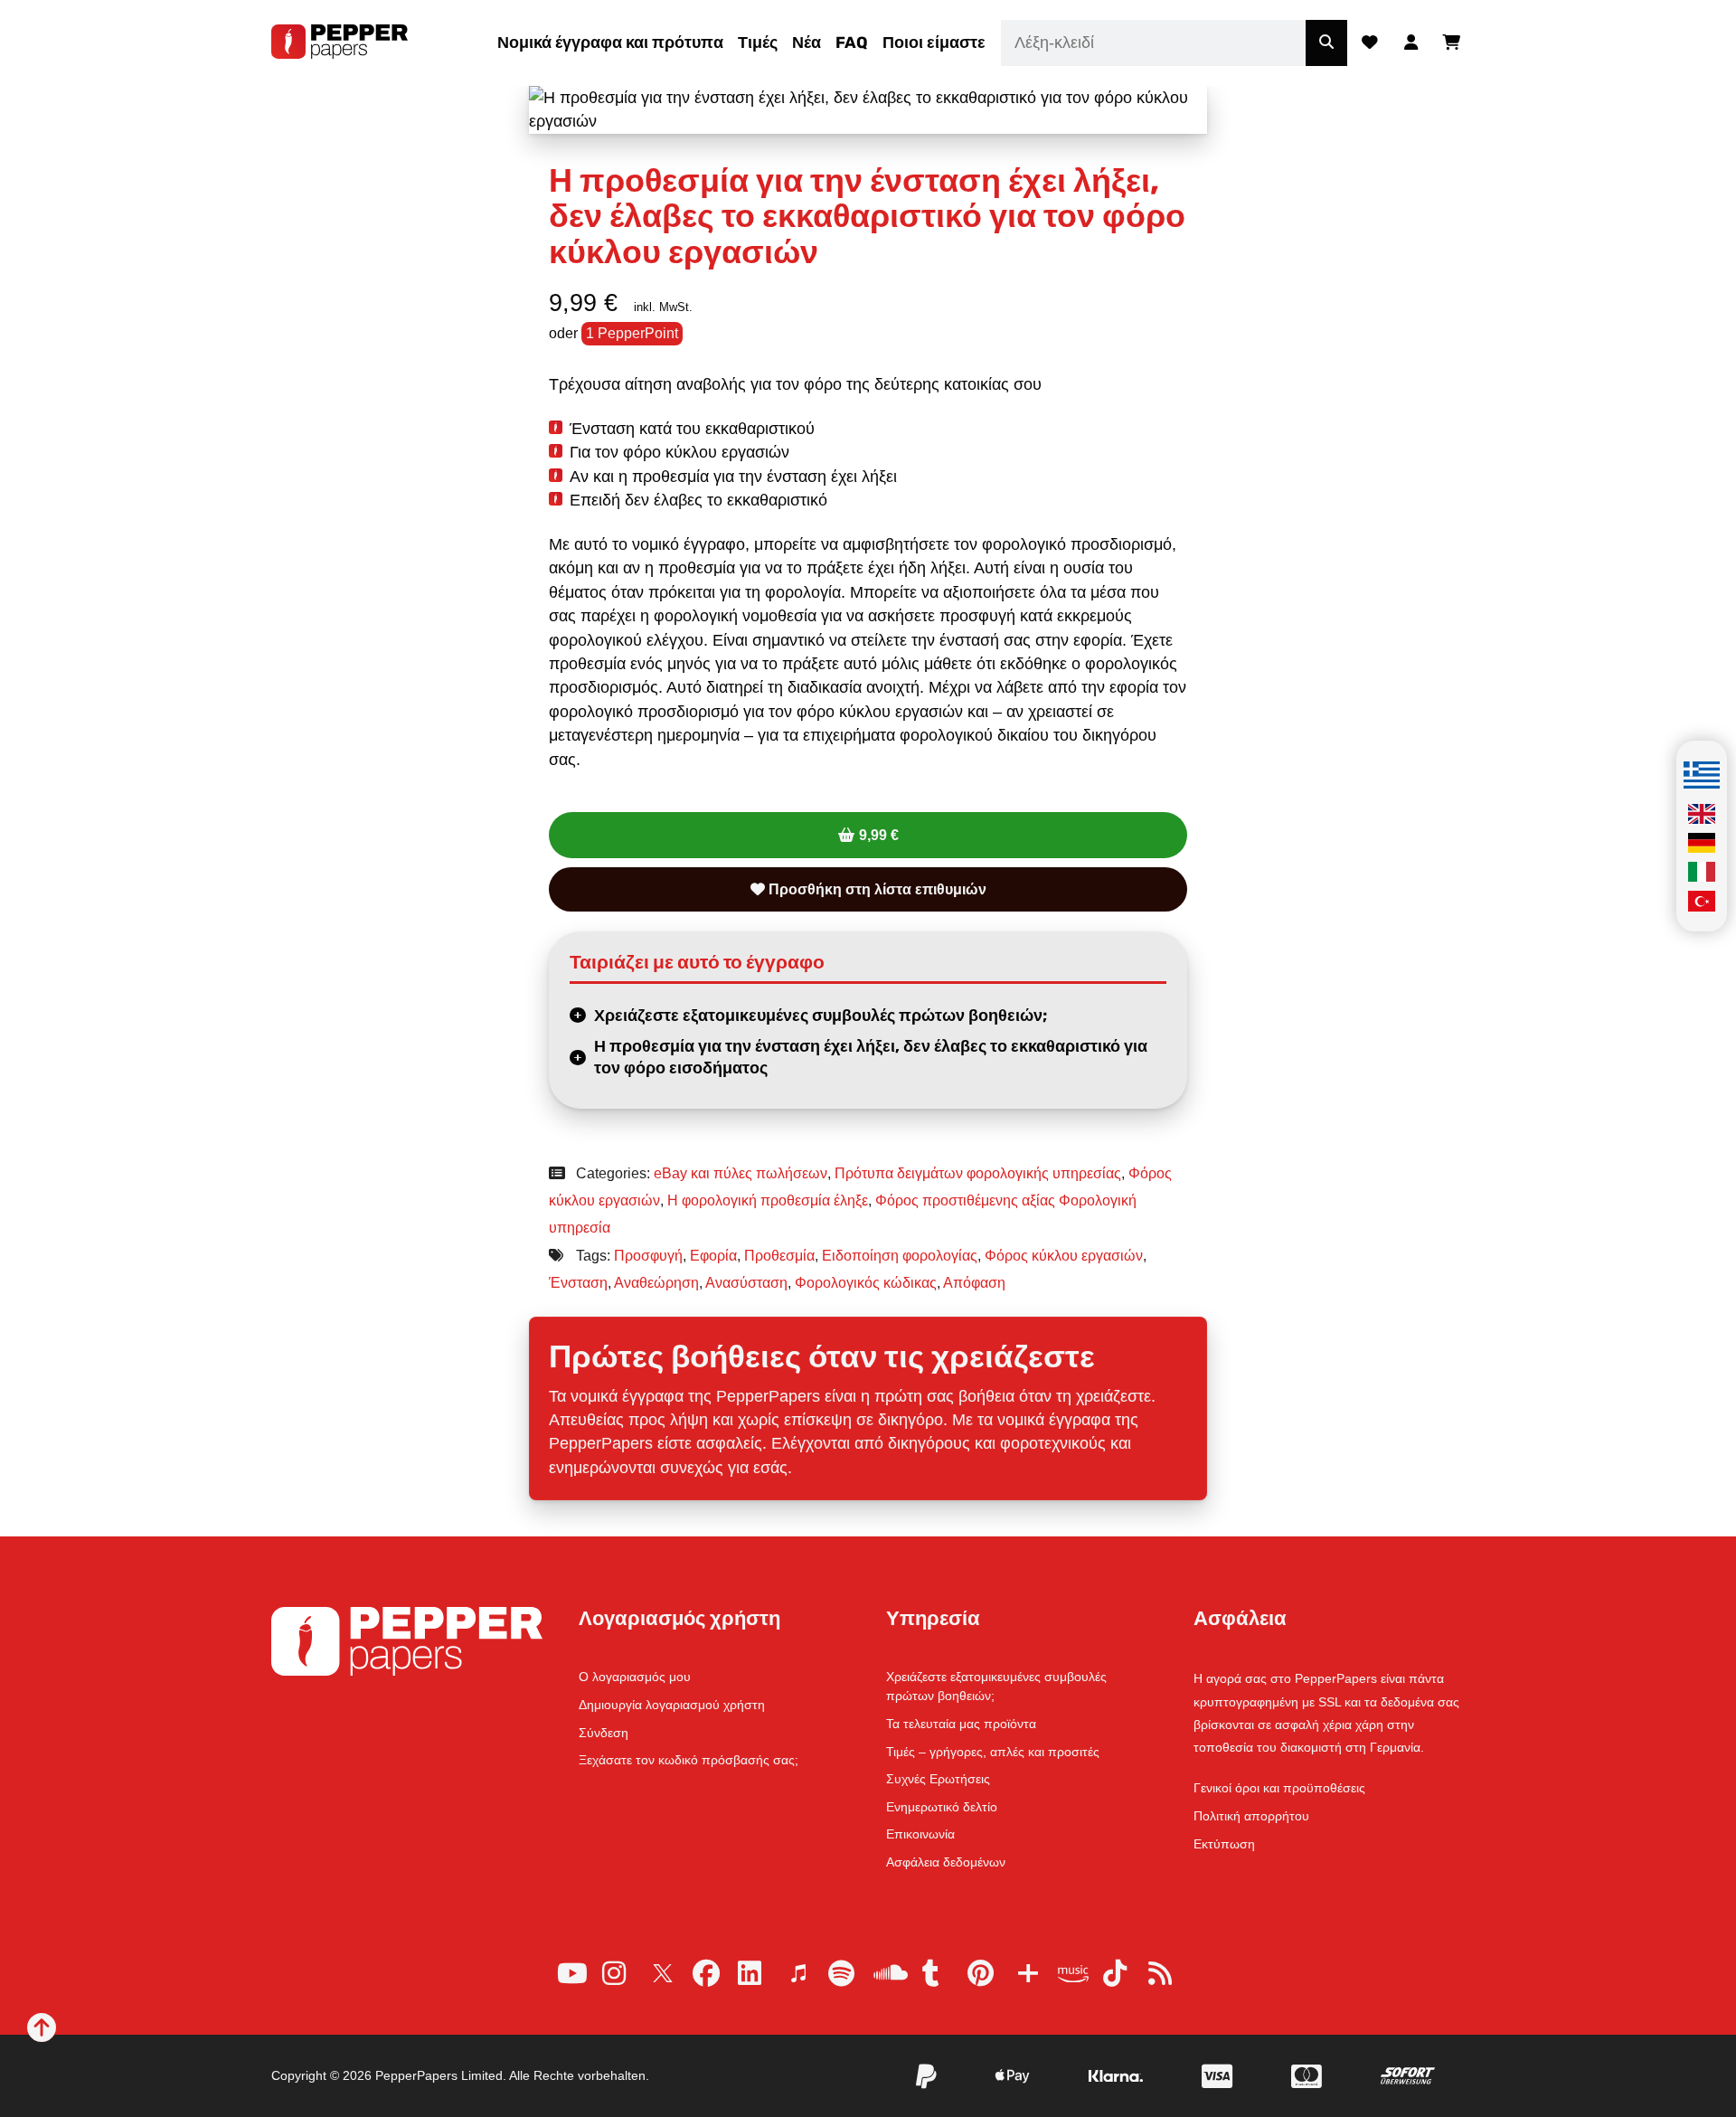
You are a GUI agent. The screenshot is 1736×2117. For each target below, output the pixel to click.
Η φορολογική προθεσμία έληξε (768, 1200)
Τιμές (758, 43)
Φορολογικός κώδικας (866, 1283)
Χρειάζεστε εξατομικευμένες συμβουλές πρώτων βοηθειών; (821, 1016)
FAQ (852, 43)
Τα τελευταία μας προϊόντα (961, 1724)
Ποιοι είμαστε (934, 43)
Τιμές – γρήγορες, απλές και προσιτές (993, 1752)
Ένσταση (578, 1283)
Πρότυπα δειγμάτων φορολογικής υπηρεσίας (978, 1173)
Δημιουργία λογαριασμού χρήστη (672, 1705)
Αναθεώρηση (656, 1283)
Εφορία (713, 1256)
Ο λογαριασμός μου (635, 1677)
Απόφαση (974, 1283)
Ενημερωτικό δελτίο (942, 1807)
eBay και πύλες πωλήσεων (741, 1173)
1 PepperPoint (632, 333)
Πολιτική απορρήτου (1251, 1816)
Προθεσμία (779, 1256)
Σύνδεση (604, 1733)
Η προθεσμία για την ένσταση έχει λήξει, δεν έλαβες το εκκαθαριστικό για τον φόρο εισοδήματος (871, 1058)
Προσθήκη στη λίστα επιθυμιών (876, 889)
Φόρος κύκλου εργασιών (1064, 1256)
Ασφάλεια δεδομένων (946, 1862)
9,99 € (879, 835)
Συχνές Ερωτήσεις (938, 1779)
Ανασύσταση (746, 1283)
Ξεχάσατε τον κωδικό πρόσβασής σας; (689, 1760)
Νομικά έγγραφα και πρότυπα (610, 43)
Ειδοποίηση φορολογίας (900, 1256)
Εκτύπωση (1224, 1844)
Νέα (807, 43)
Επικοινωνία (920, 1834)
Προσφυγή (648, 1256)
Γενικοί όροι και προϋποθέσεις (1279, 1788)
